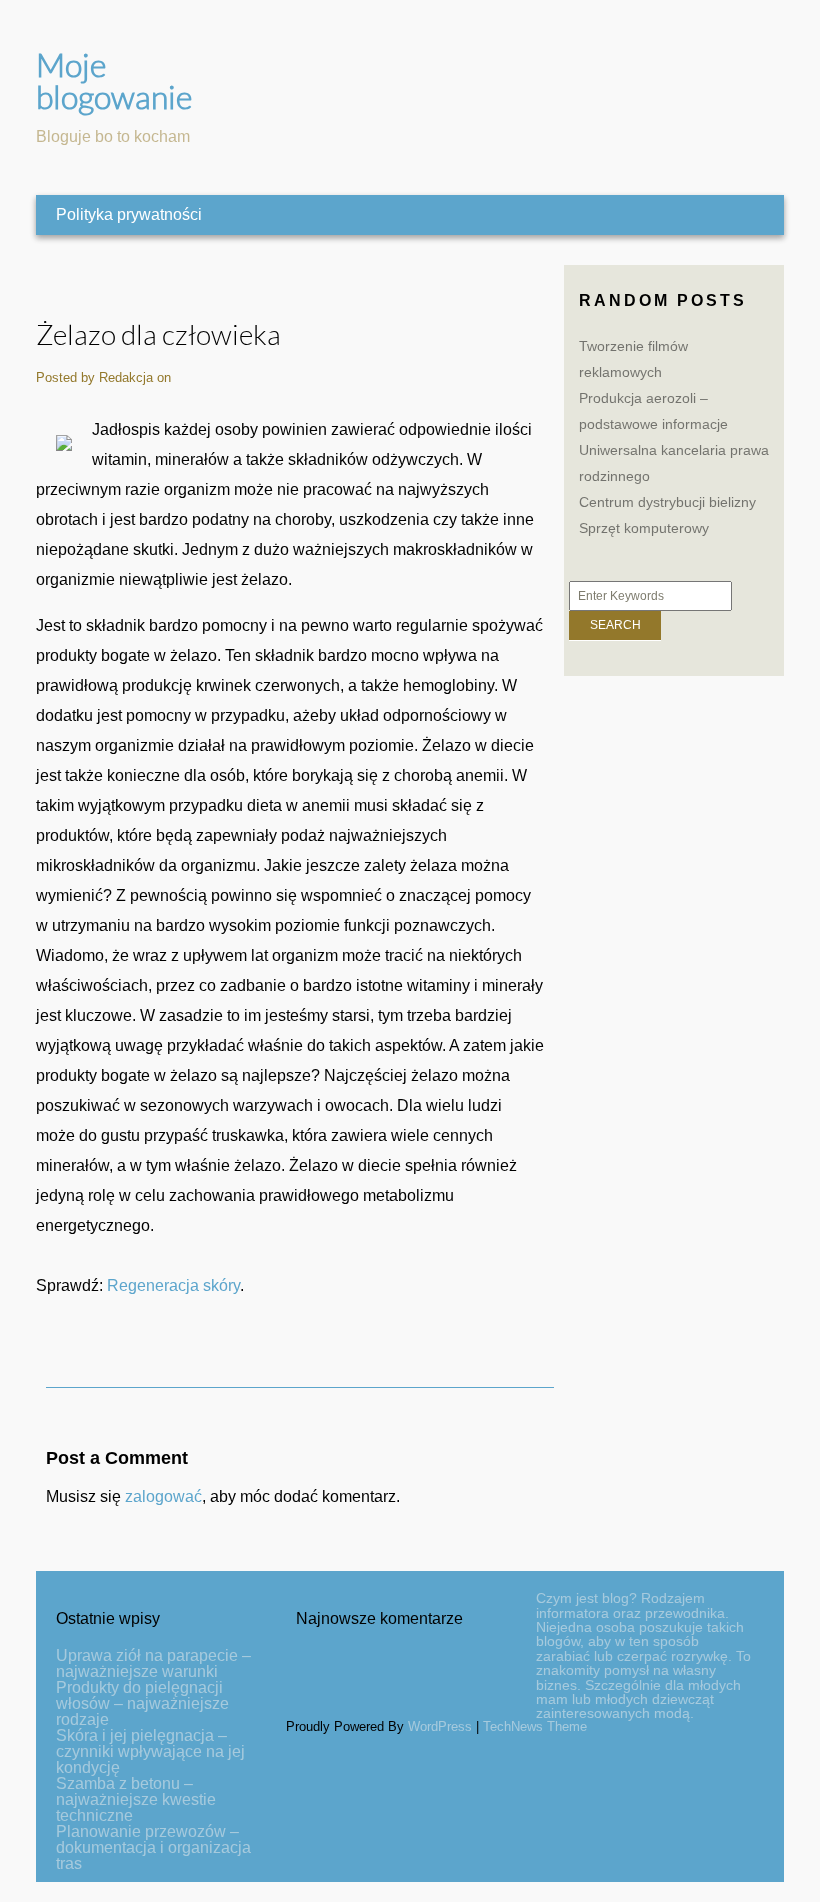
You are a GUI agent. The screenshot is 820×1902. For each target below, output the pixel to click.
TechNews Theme (535, 1726)
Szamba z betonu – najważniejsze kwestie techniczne (136, 1799)
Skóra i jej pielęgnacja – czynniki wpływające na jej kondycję (150, 1751)
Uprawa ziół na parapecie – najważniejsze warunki (153, 1663)
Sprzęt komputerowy (644, 528)
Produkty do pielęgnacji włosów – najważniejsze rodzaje (142, 1703)
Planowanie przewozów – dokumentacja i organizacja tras (153, 1847)
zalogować (163, 1496)
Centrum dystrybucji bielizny (667, 502)
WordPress (440, 1726)
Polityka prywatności (129, 214)
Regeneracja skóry (173, 1285)
